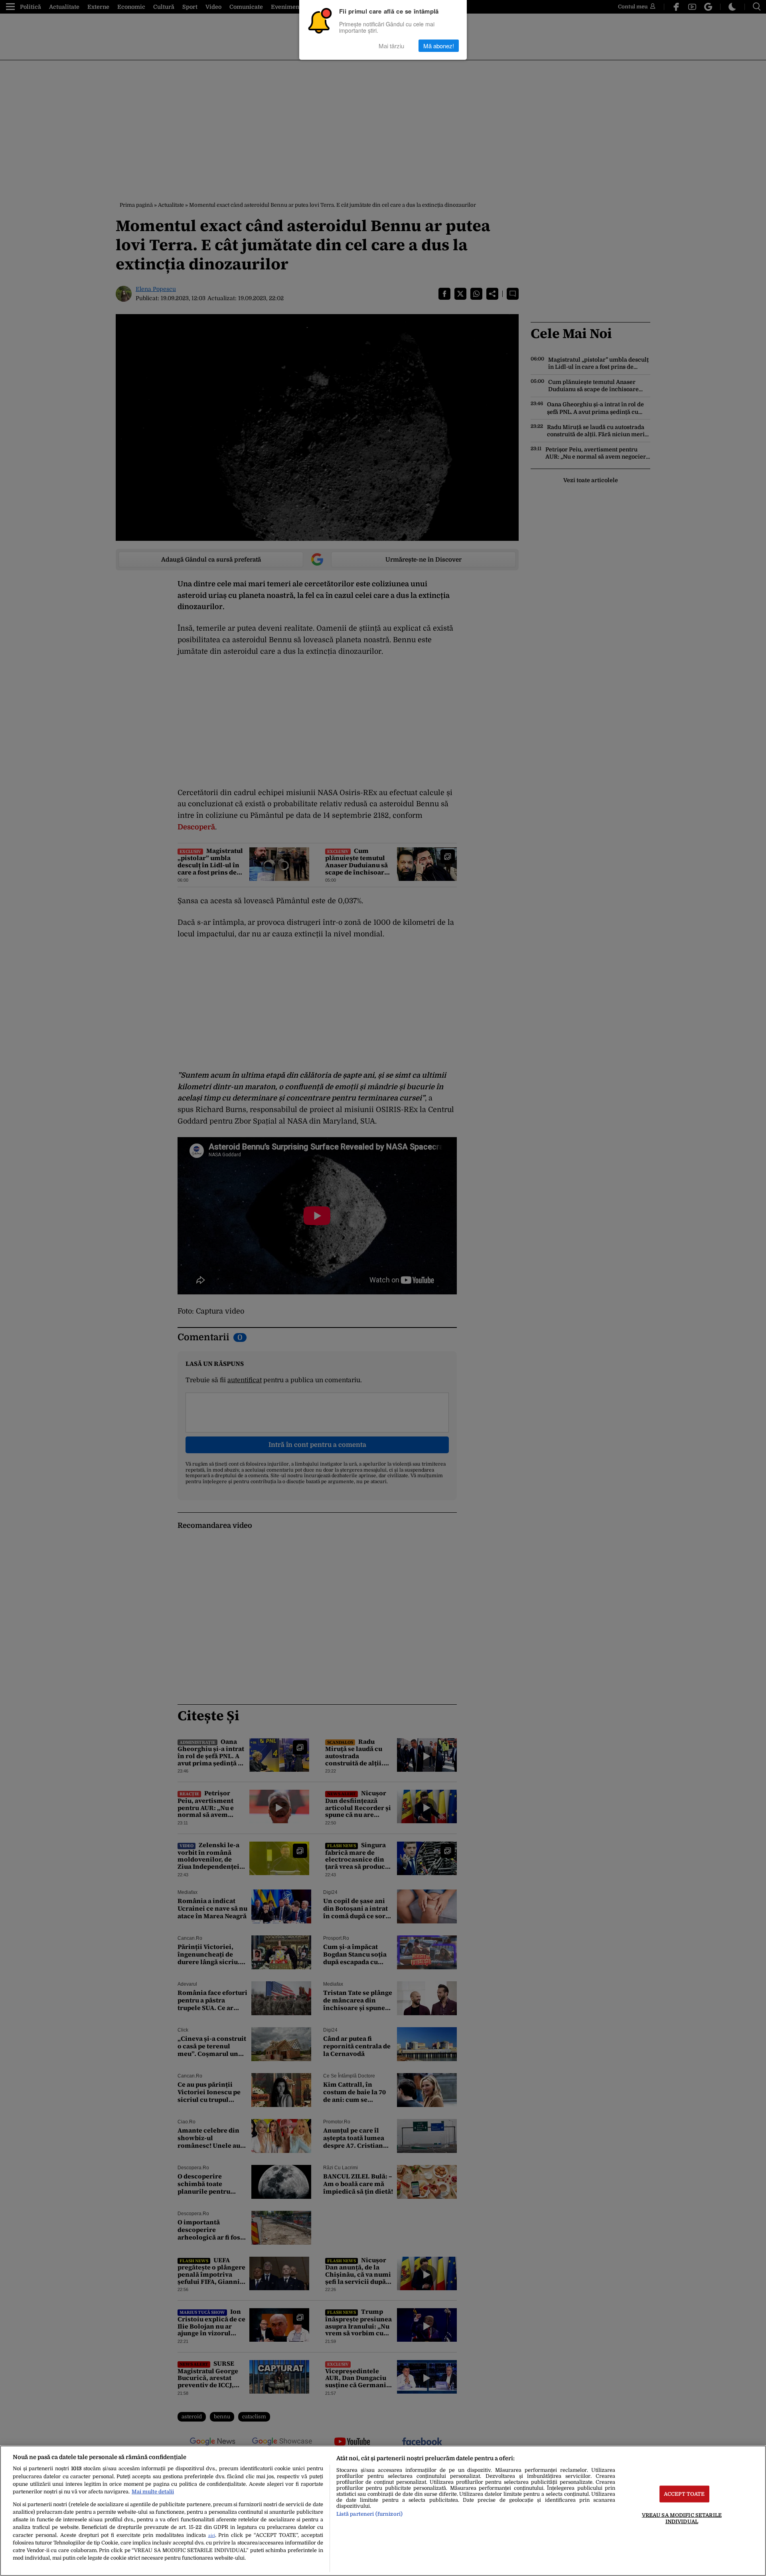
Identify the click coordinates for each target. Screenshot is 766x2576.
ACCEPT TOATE (684, 2494)
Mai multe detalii (153, 2492)
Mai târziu (391, 46)
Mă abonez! (439, 46)
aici (212, 2535)
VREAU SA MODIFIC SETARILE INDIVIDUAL (682, 2518)
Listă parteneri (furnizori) (369, 2514)
